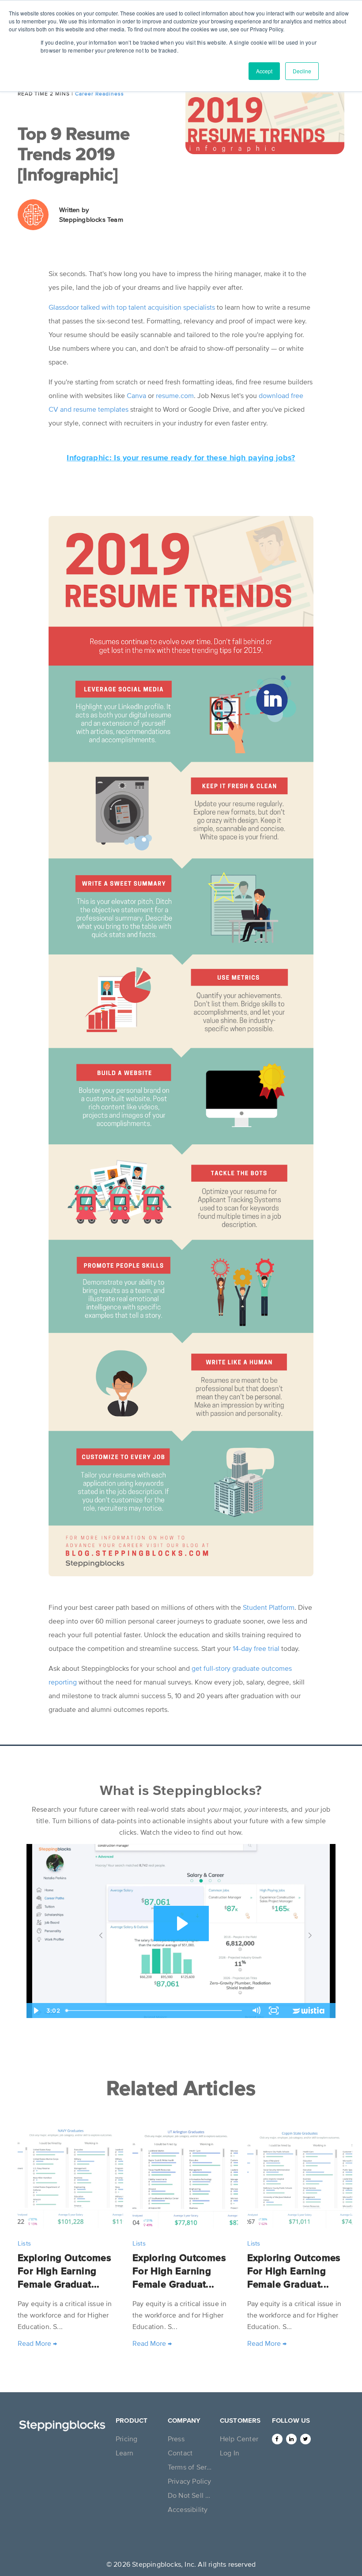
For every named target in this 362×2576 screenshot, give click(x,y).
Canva (136, 395)
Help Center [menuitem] (239, 2439)
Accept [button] (264, 71)
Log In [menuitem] (230, 2453)
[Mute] (256, 2011)
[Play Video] (35, 2011)
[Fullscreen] (274, 2011)
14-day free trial (256, 1648)
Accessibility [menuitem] (188, 2509)
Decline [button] (302, 71)
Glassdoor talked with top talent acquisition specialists (132, 307)
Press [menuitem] (176, 2439)
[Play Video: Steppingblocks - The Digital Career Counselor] (181, 1923)
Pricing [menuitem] (126, 2439)
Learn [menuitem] (124, 2453)
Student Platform (269, 1607)
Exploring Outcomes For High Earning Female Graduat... (64, 2271)
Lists (24, 2243)
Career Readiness (100, 94)
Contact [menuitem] (180, 2453)
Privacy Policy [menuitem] (190, 2481)
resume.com (175, 395)
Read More (37, 2343)
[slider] (155, 2011)
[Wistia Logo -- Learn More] (309, 2011)
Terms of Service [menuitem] (191, 2467)
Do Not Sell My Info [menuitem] (191, 2495)
